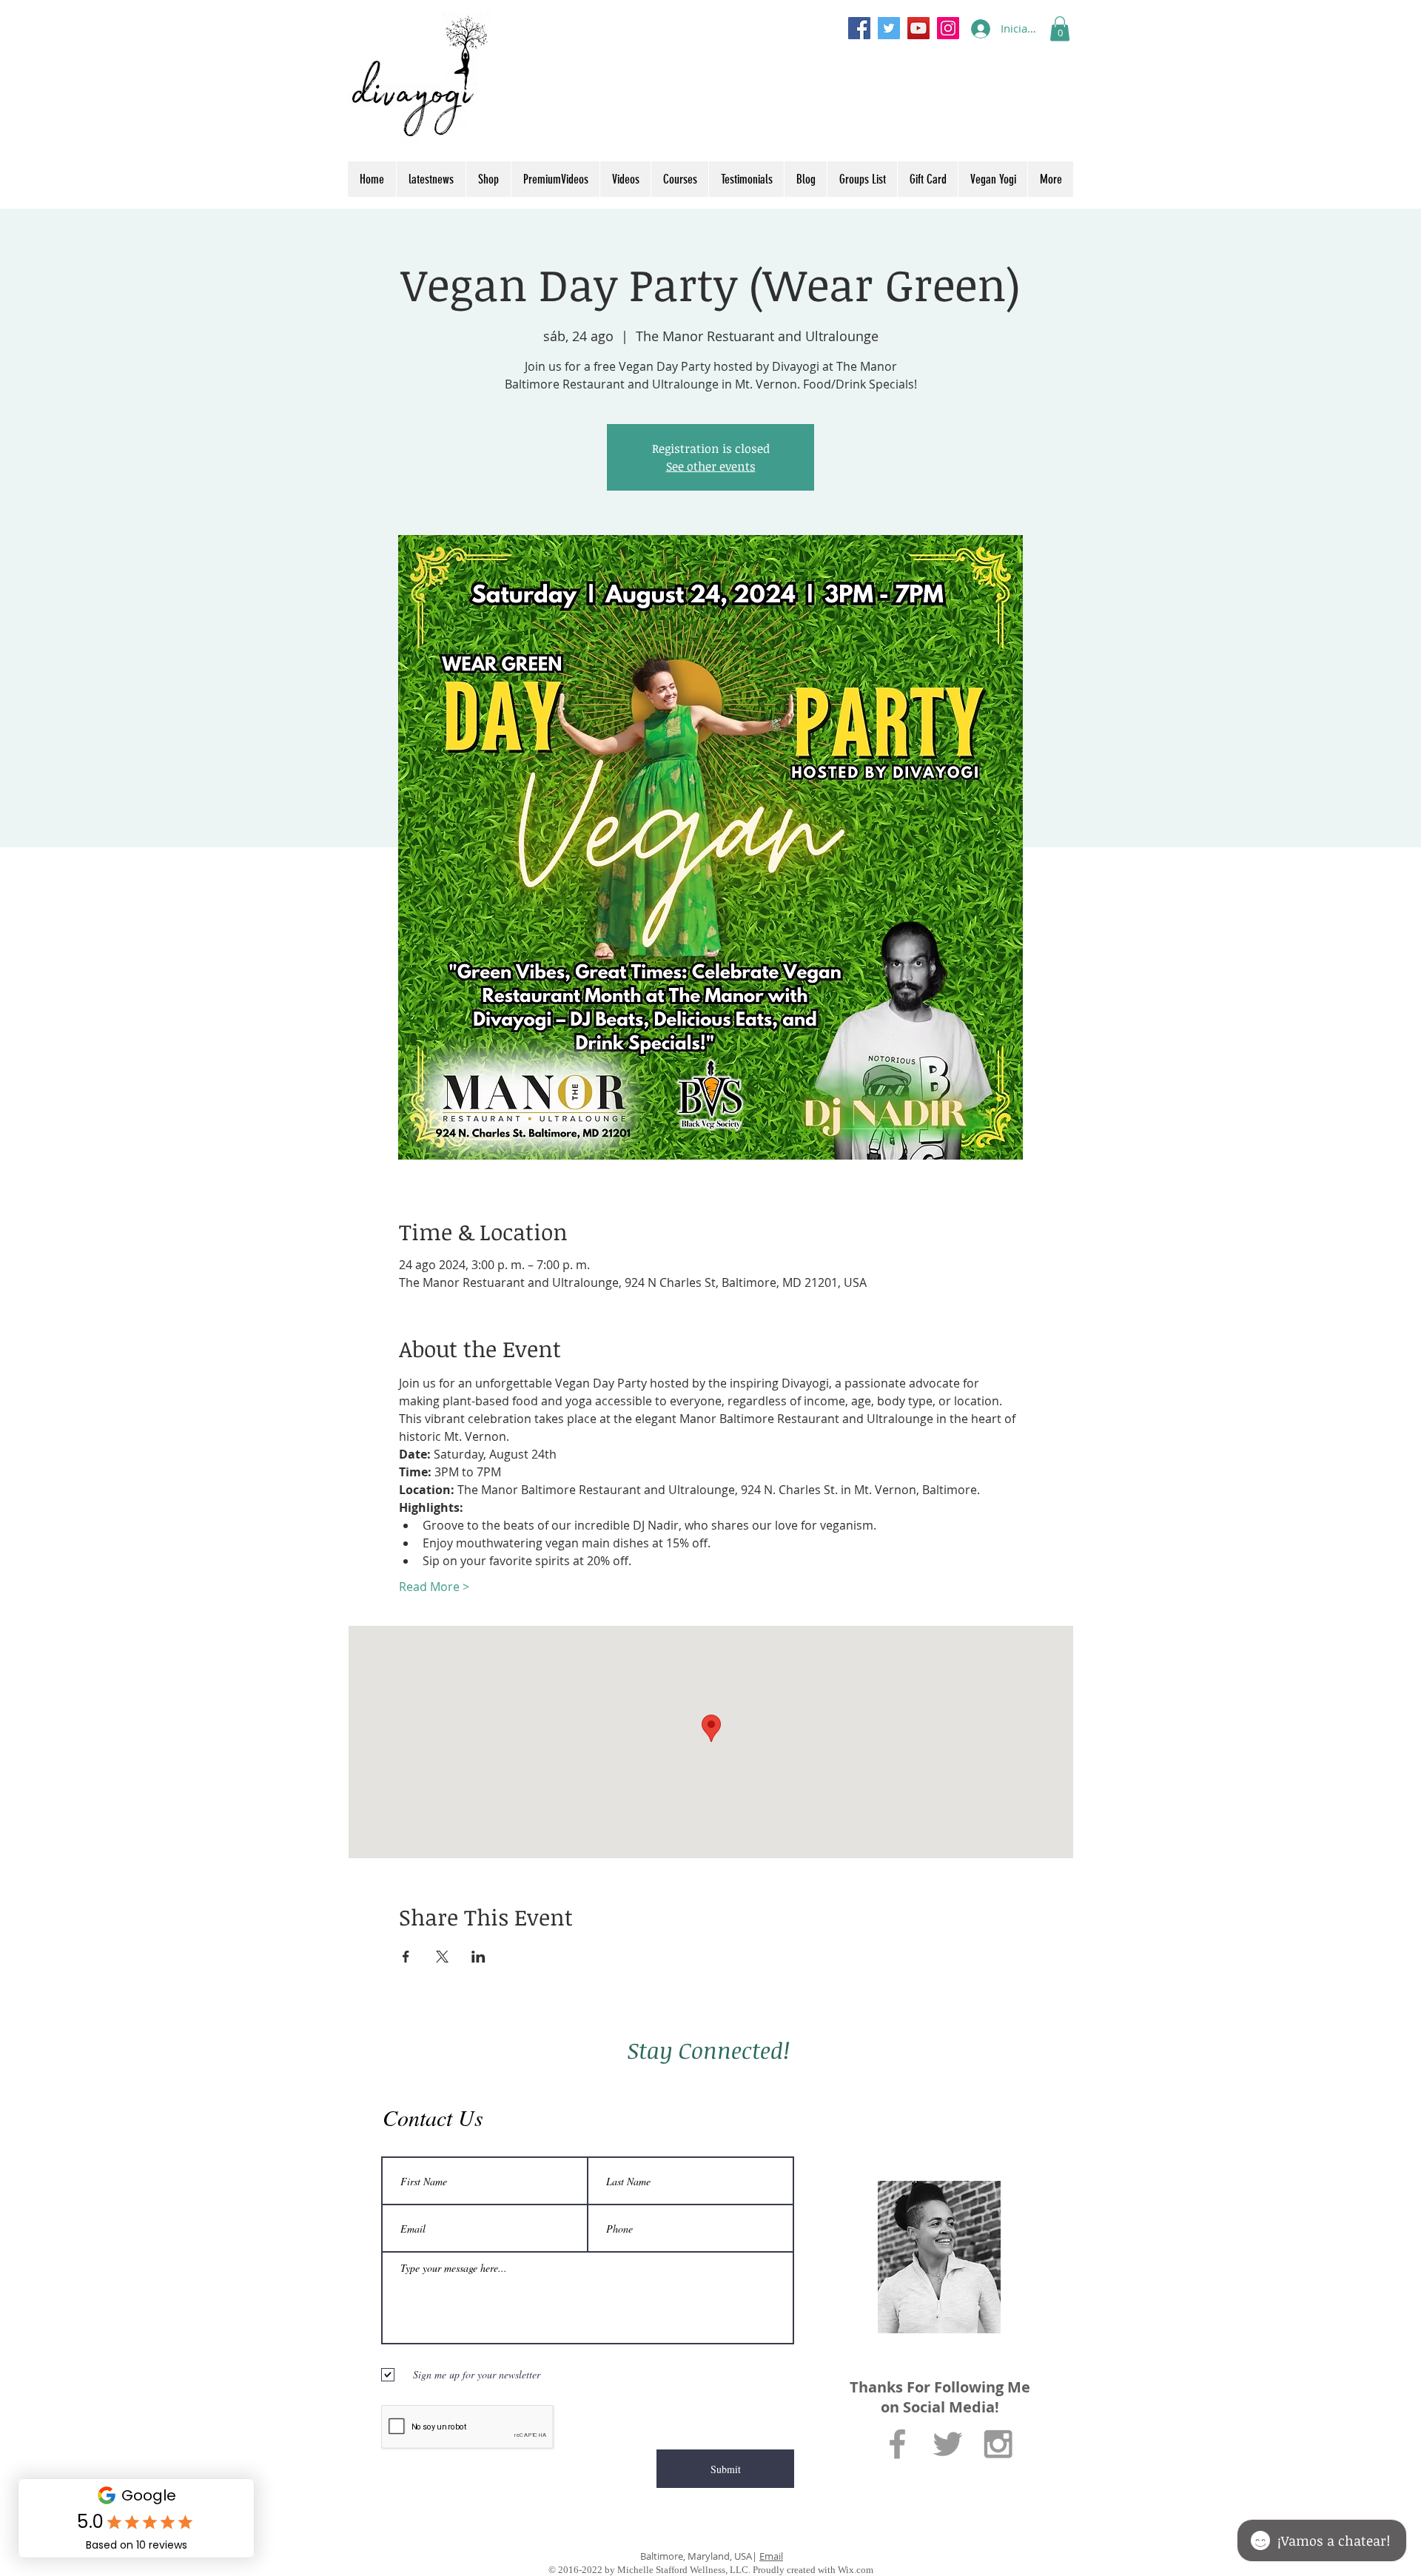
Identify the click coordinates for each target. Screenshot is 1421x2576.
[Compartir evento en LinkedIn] (478, 1957)
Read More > (434, 1587)
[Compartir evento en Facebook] (406, 1957)
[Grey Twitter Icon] (948, 2444)
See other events (711, 466)
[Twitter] (889, 28)
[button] (1060, 28)
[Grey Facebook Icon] (897, 2444)
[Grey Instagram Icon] (998, 2444)
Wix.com (856, 2570)
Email (771, 2556)
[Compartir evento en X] (442, 1957)
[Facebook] (859, 28)
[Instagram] (948, 28)
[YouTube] (918, 28)
